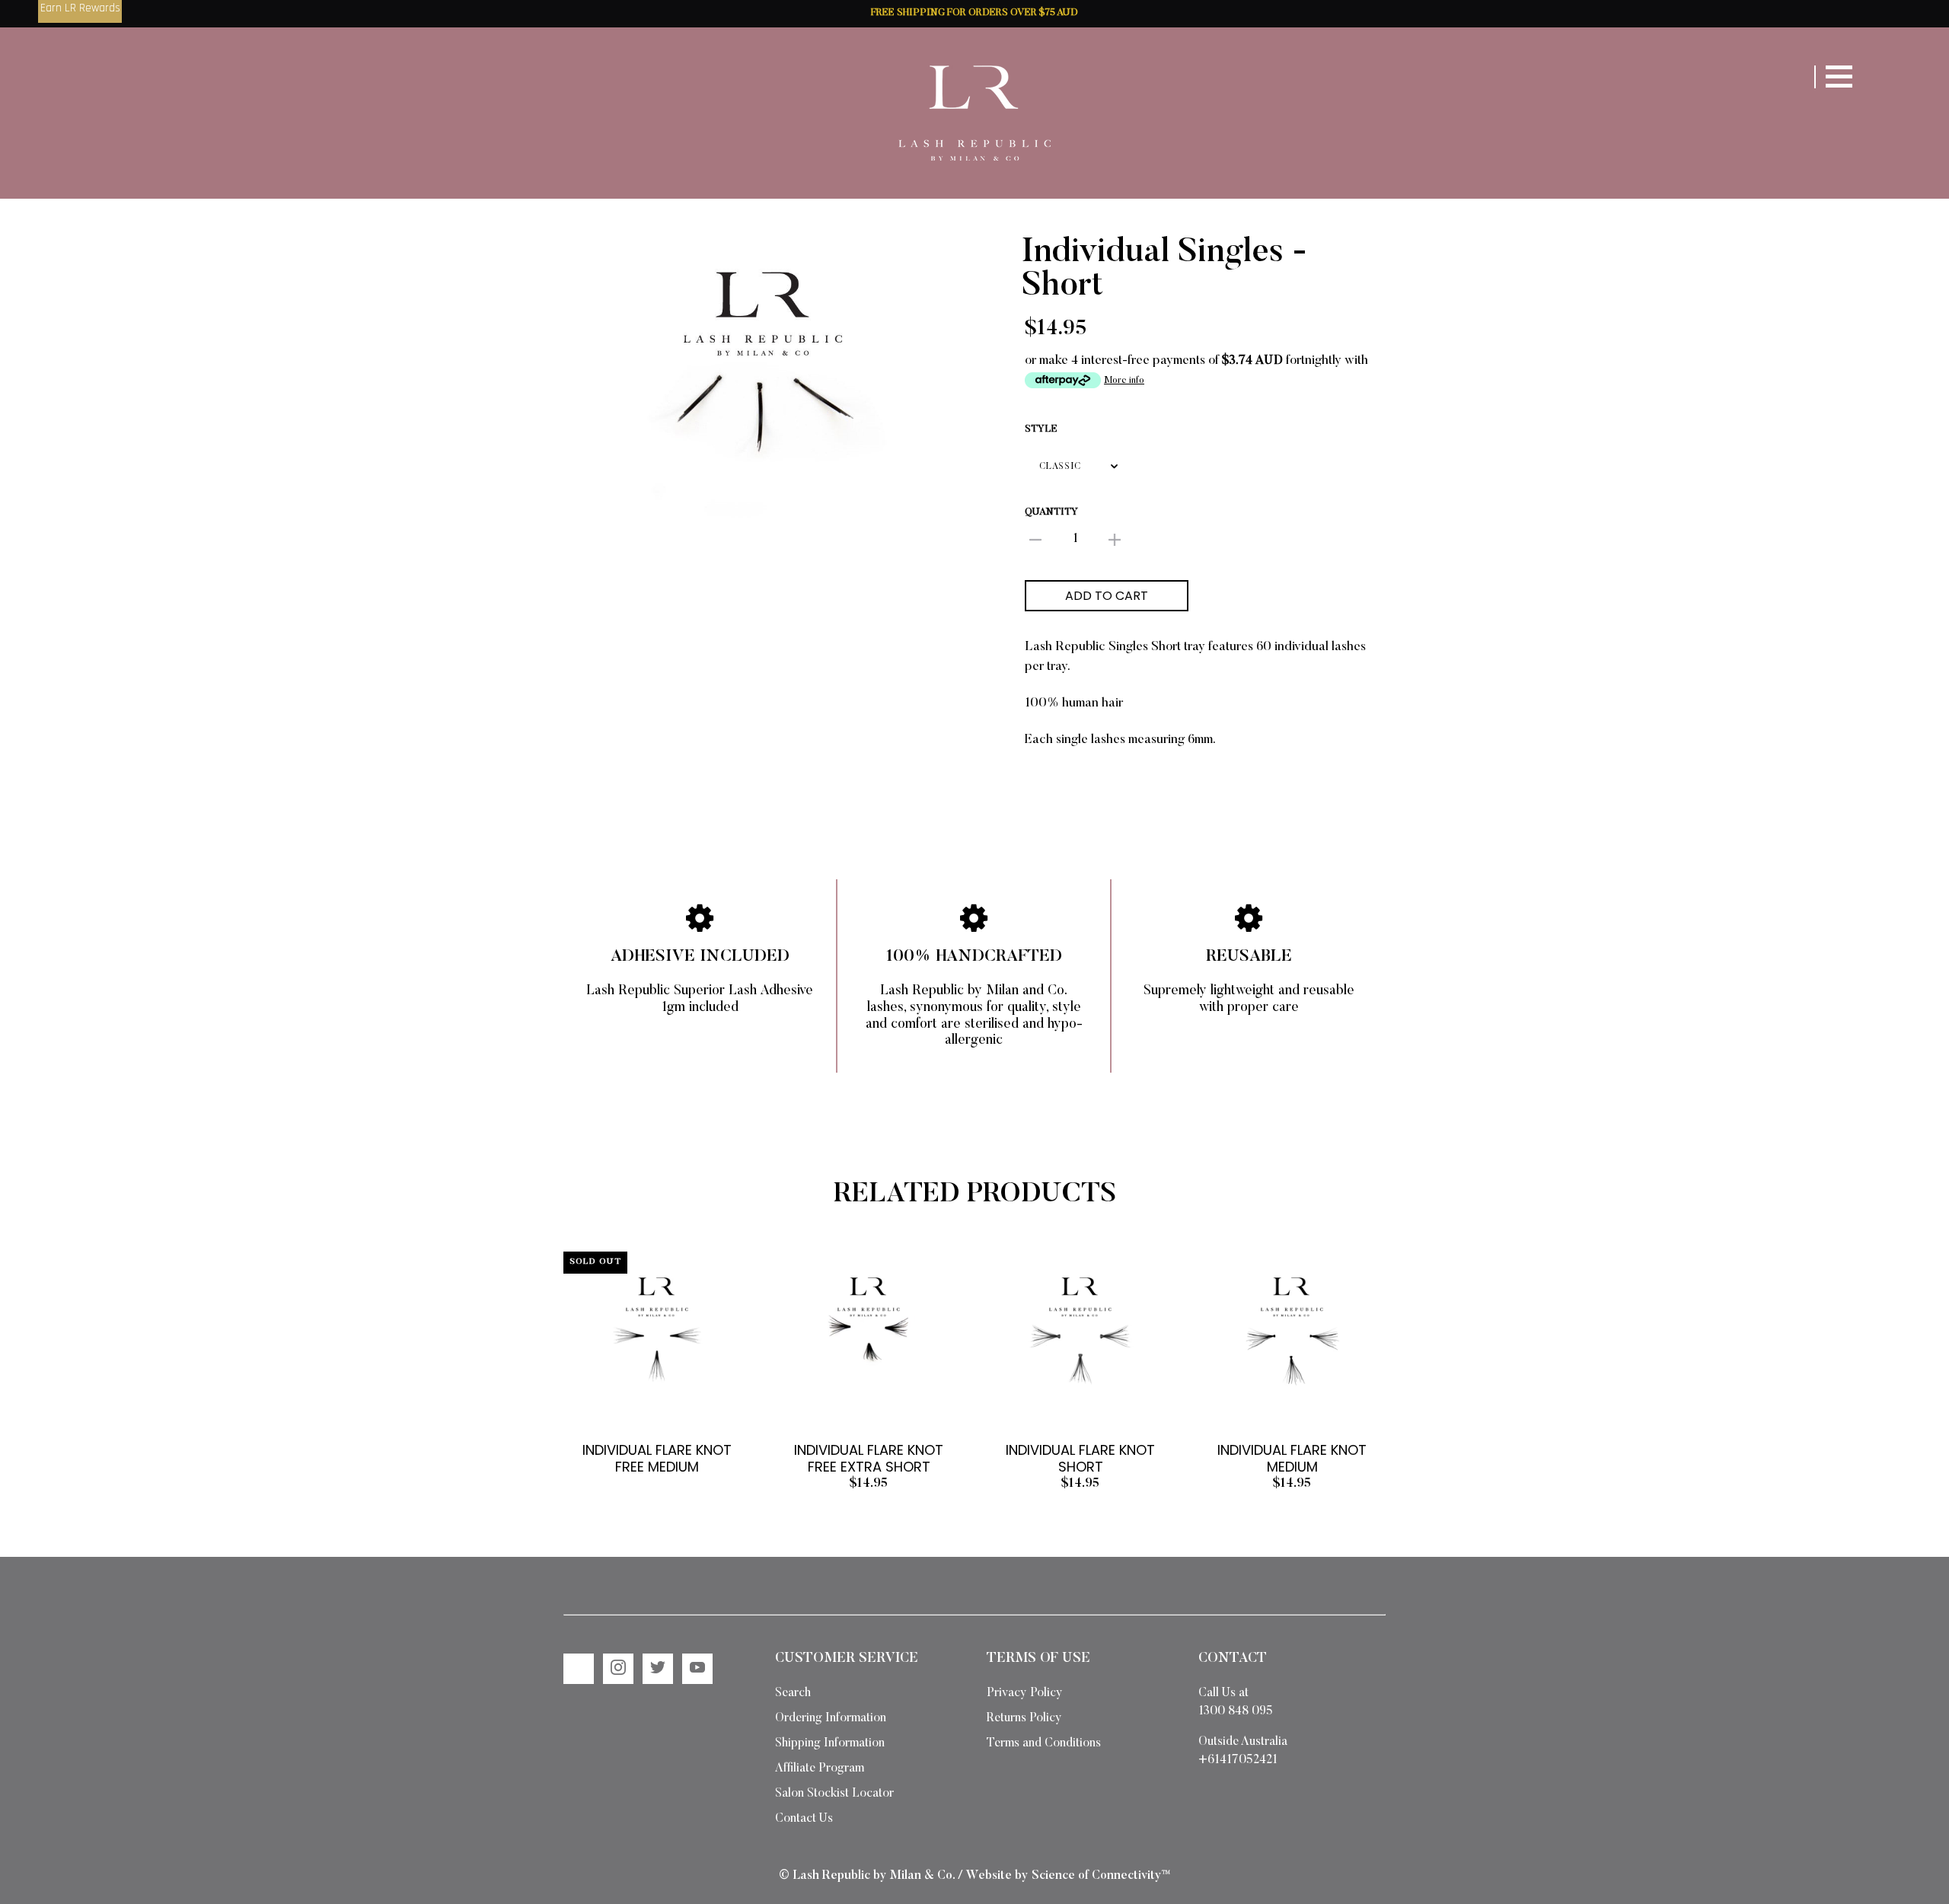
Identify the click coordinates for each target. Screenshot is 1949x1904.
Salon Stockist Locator (834, 1794)
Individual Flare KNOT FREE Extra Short (869, 1458)
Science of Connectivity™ (1101, 1876)
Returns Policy (1024, 1718)
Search (793, 1693)
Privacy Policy (1025, 1693)
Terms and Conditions (1044, 1743)
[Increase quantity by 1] (1115, 541)
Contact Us (804, 1819)
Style (1041, 429)
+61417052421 (1238, 1760)
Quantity (1051, 512)
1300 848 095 (1236, 1711)
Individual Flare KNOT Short (1080, 1458)
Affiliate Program (820, 1768)
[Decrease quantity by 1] (1035, 541)
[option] (763, 386)
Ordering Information (831, 1718)
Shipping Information (830, 1743)
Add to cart (1107, 596)
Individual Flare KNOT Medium (1292, 1458)
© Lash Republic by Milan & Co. (867, 1876)
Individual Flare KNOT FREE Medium (657, 1458)
